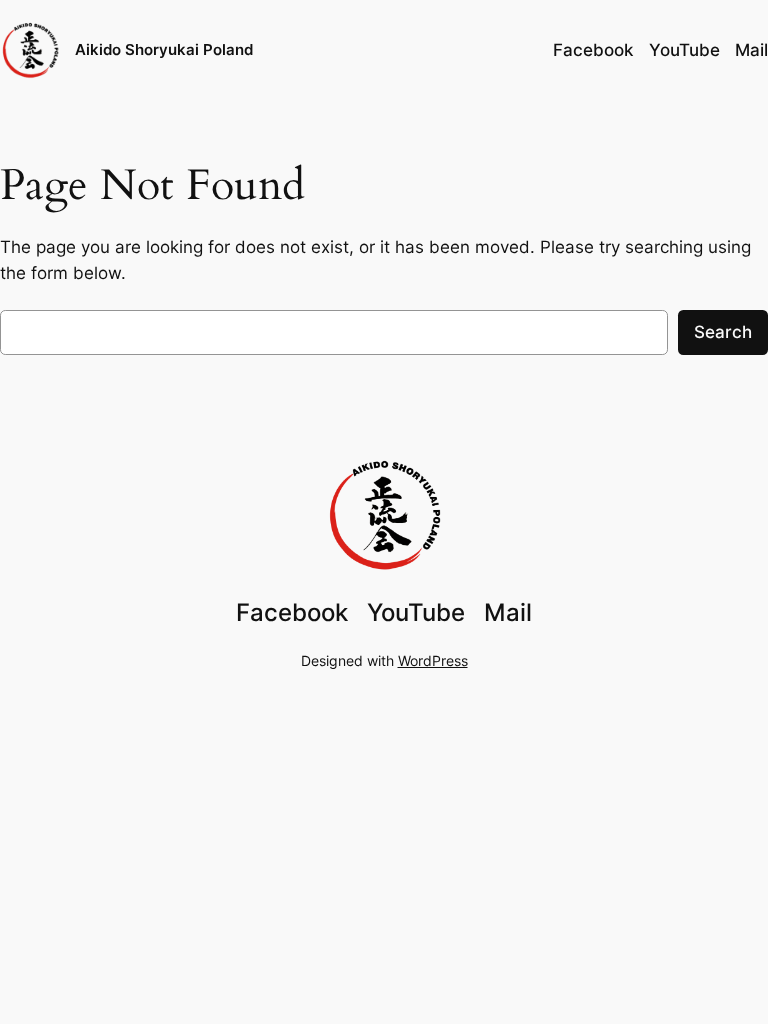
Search (723, 332)
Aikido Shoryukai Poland (164, 49)
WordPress (433, 660)
